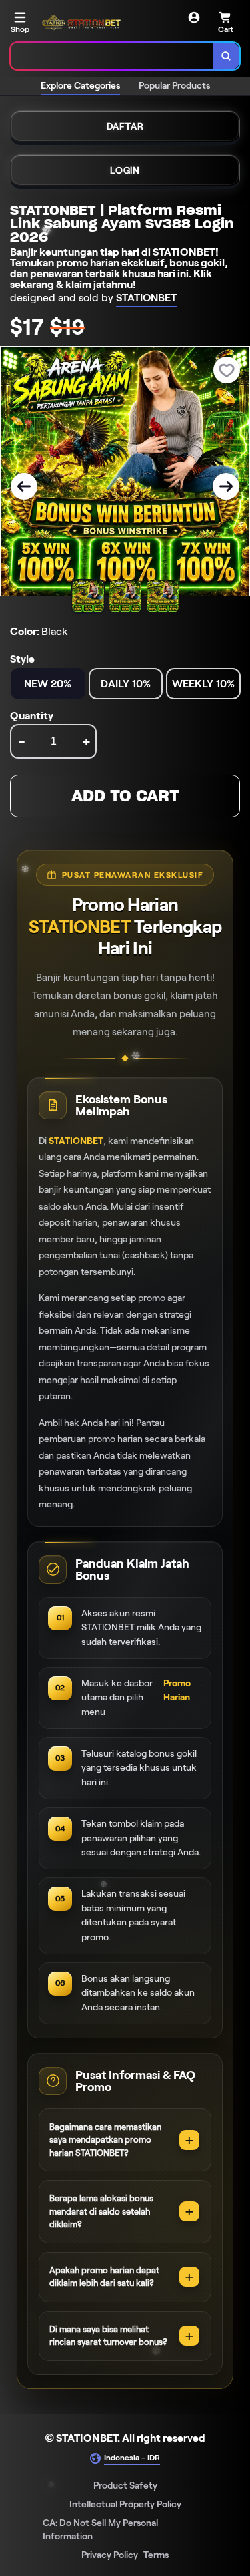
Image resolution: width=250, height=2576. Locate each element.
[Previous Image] (24, 486)
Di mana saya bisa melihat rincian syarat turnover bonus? (108, 2336)
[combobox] (112, 56)
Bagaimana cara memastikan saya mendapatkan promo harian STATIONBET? (105, 2140)
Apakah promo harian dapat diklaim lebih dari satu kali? (104, 2277)
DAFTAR (125, 126)
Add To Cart (125, 796)
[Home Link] (84, 23)
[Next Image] (226, 486)
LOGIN (125, 170)
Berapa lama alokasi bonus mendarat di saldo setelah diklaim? (101, 2211)
